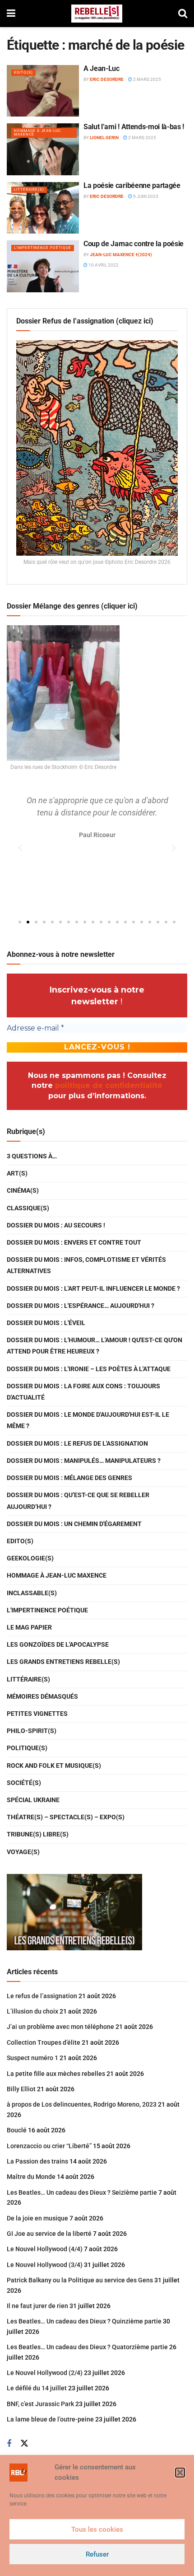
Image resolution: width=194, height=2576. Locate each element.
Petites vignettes (37, 1714)
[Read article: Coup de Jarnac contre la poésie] (43, 266)
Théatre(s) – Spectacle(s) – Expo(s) (66, 1817)
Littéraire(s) (29, 190)
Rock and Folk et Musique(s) (54, 1766)
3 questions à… (32, 1156)
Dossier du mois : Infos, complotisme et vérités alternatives (86, 1265)
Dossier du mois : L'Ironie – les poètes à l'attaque (89, 1369)
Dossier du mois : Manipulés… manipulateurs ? (84, 1461)
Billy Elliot (21, 2089)
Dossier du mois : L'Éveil (46, 1323)
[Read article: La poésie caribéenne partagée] (43, 208)
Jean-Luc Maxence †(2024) (121, 255)
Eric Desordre (107, 79)
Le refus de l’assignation (42, 1996)
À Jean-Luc (102, 68)
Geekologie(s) (30, 1558)
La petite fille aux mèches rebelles (56, 2074)
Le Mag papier (29, 1627)
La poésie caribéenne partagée (132, 185)
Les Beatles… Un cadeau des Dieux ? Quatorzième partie (87, 2347)
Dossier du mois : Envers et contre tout (74, 1242)
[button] (180, 2473)
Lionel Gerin (104, 138)
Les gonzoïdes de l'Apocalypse (58, 1644)
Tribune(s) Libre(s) (38, 1834)
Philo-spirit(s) (32, 1731)
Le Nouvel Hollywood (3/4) (45, 2265)
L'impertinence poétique (43, 248)
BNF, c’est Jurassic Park (40, 2404)
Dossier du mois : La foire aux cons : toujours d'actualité (83, 1392)
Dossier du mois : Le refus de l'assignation (77, 1443)
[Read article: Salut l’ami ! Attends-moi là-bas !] (43, 149)
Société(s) (24, 1783)
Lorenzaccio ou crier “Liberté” (49, 2146)
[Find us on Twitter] (24, 2444)
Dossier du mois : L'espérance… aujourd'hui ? (81, 1306)
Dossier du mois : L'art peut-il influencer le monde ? (93, 1288)
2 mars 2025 (147, 79)
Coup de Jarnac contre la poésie (134, 244)
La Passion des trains (37, 2161)
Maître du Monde (31, 2177)
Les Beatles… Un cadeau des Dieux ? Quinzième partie (84, 2321)
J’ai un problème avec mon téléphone (60, 2027)
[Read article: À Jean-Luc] (43, 91)
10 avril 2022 (103, 265)
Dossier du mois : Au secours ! (56, 1225)
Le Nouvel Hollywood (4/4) (45, 2249)
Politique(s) (27, 1748)
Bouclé (17, 2130)
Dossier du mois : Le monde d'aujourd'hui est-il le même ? (88, 1420)
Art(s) (17, 1173)
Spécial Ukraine (33, 1800)
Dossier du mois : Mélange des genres (69, 1478)
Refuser (97, 2554)
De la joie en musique (37, 2218)
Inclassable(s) (32, 1593)
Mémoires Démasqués (42, 1696)
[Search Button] (183, 14)
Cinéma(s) (23, 1190)
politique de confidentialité (109, 1085)
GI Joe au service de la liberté (49, 2234)
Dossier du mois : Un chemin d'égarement (74, 1524)
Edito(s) (23, 73)
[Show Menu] (11, 14)
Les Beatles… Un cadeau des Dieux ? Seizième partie (82, 2192)
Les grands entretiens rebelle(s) (63, 1662)
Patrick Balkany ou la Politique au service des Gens (80, 2280)
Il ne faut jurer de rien (37, 2306)
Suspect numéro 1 (32, 2058)
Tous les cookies (97, 2529)
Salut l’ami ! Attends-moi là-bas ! (134, 127)
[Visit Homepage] (97, 14)
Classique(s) (28, 1208)
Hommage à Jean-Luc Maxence (37, 133)
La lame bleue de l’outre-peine (50, 2419)
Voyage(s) (23, 1852)
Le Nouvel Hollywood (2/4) (45, 2373)
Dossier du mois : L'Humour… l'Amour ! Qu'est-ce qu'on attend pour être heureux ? (95, 1346)
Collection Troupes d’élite (44, 2042)
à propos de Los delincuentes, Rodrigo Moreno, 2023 (82, 2104)
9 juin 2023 (145, 196)
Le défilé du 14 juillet (37, 2388)
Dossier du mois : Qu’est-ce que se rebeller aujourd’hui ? (78, 1501)
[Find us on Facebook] (9, 2444)
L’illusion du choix (32, 2011)
